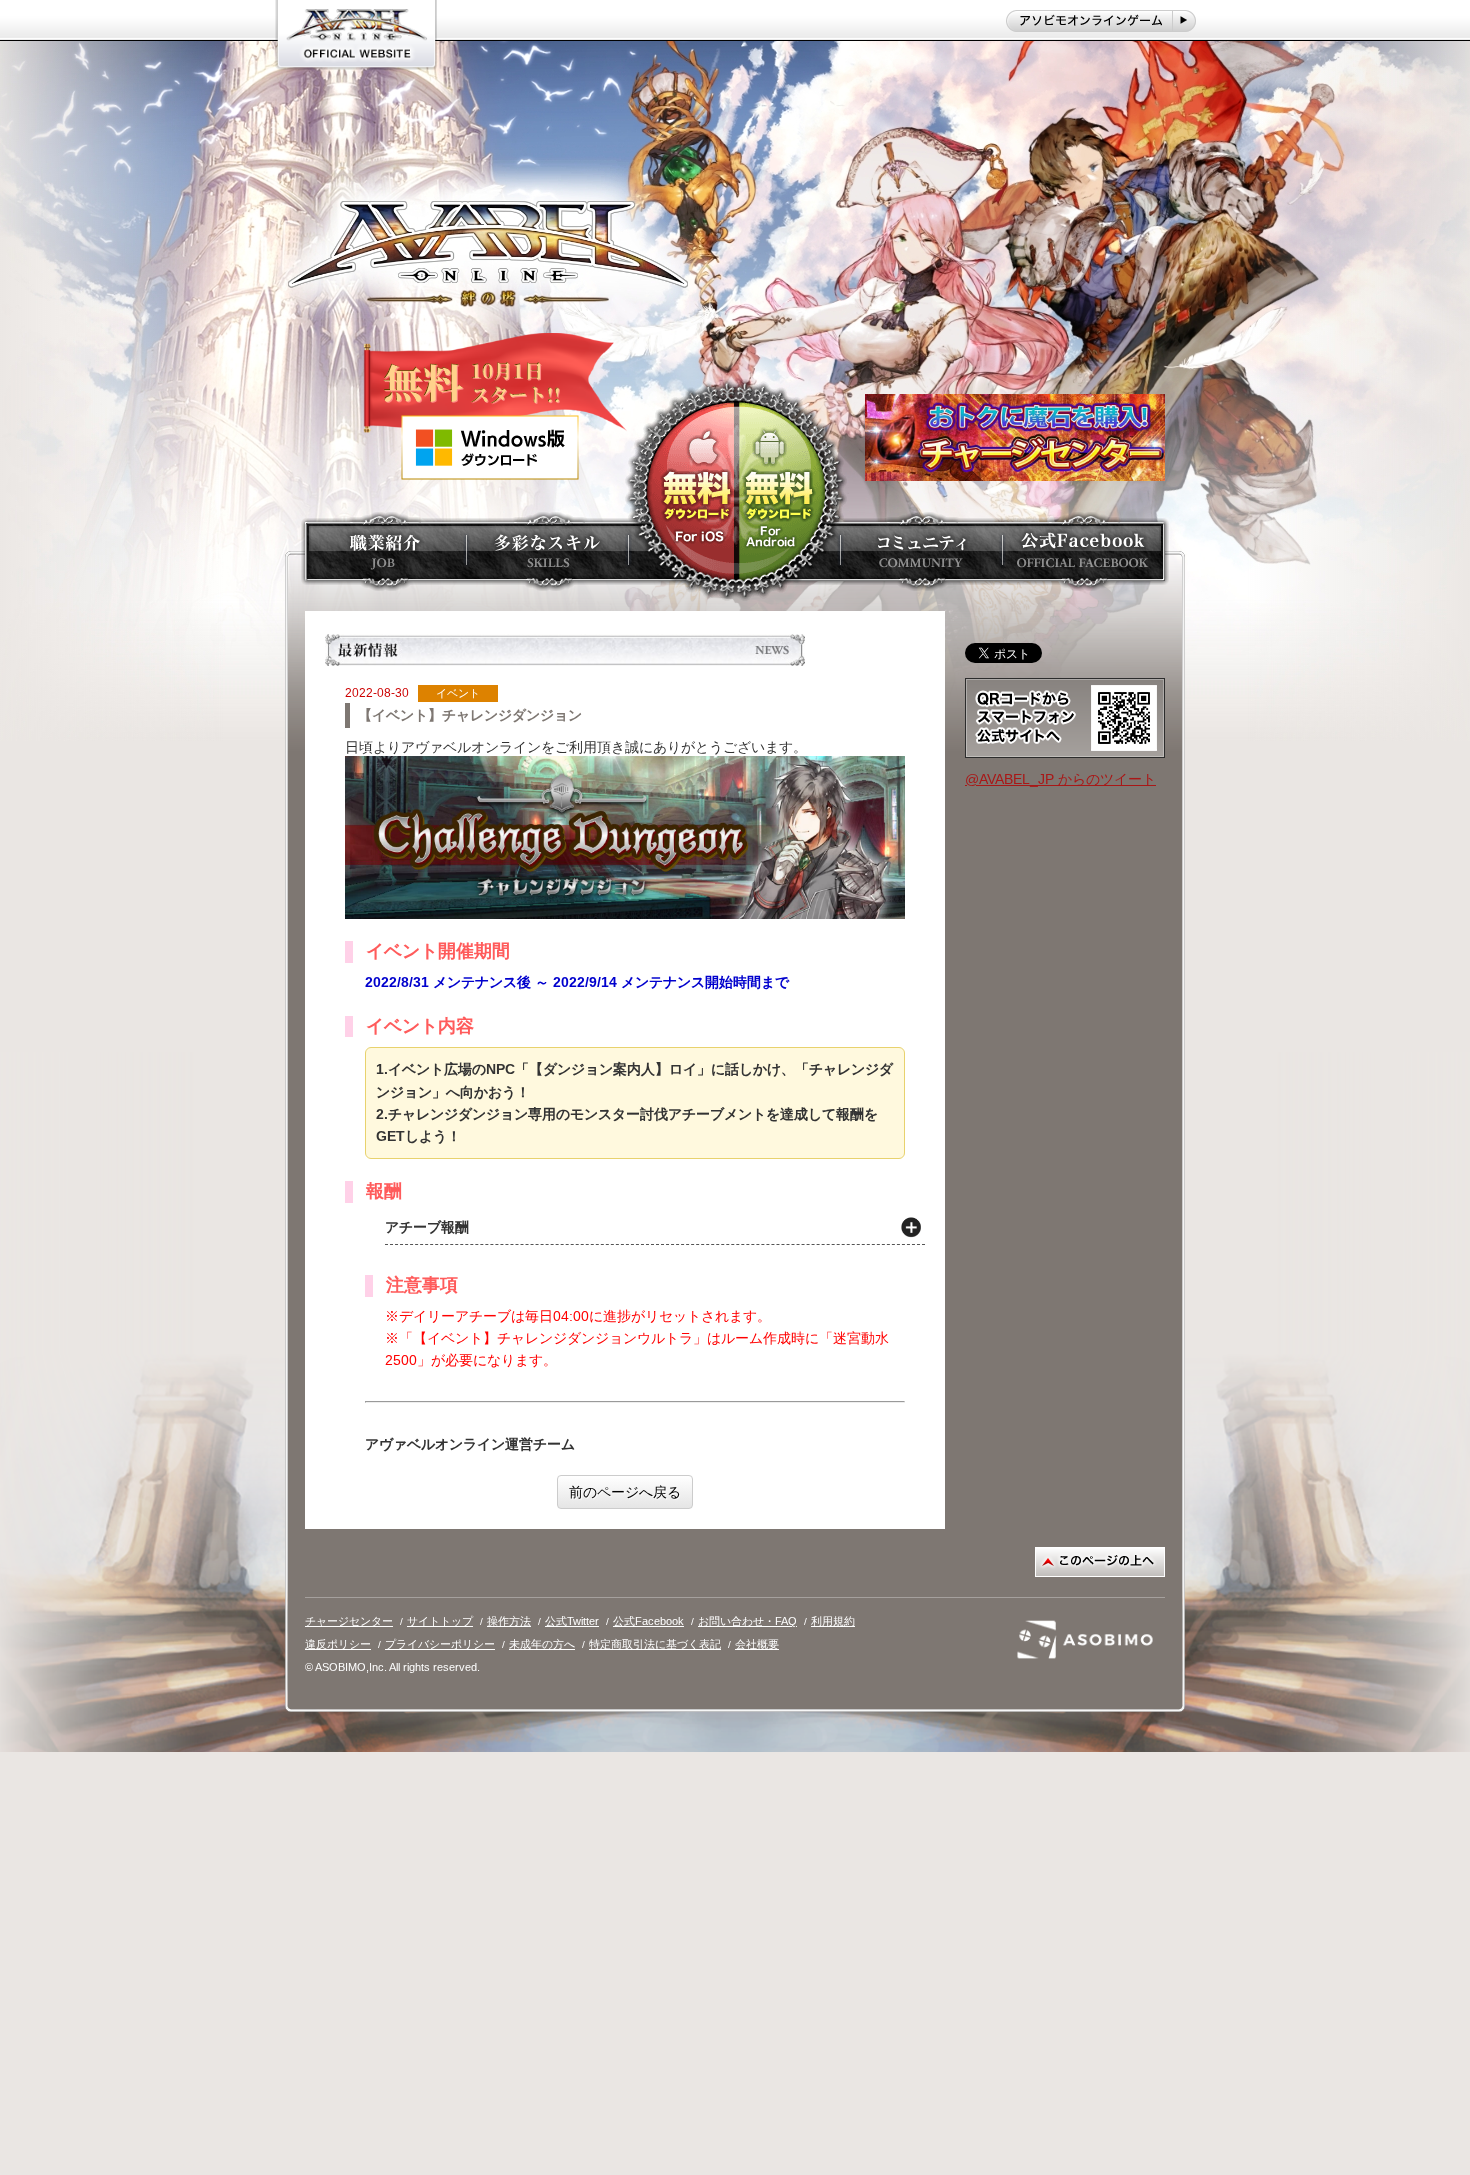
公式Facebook (648, 1621)
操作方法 (509, 1621)
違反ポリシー (338, 1644)
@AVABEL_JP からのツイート (1060, 779)
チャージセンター (349, 1621)
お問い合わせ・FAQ (747, 1621)
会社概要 (757, 1644)
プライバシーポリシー (440, 1644)
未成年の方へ (542, 1644)
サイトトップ (440, 1621)
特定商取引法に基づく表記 (655, 1644)
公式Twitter (572, 1621)
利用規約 (833, 1621)
